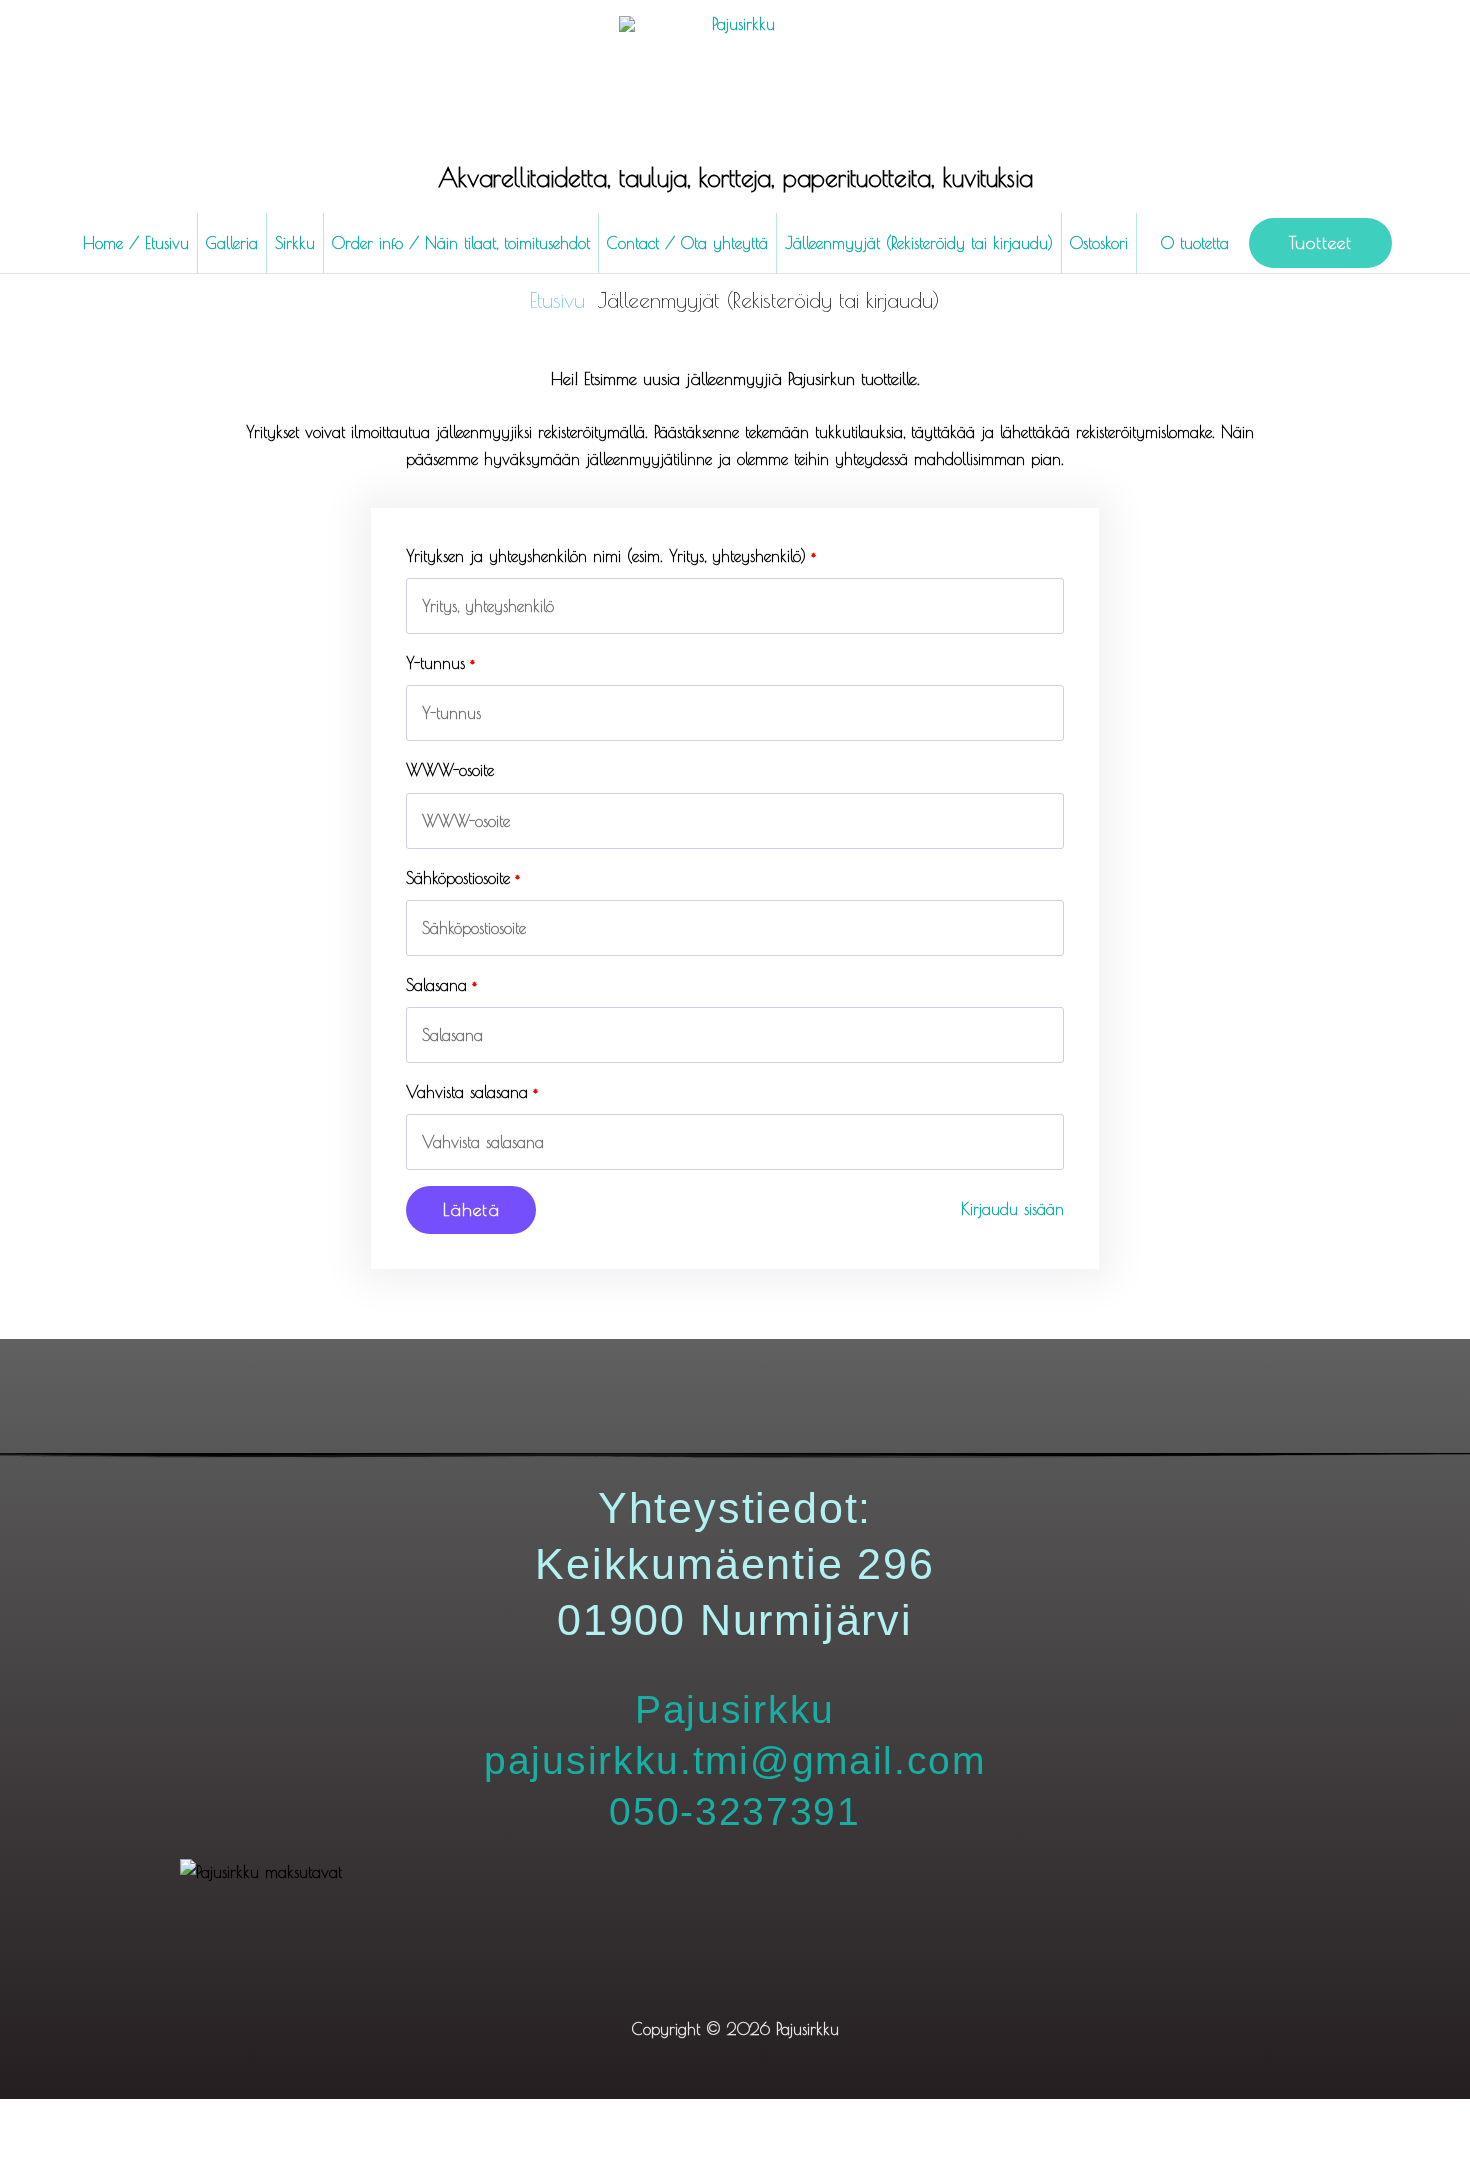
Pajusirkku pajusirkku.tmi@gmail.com (735, 1760)
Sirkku (295, 243)
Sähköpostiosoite (458, 878)
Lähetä (471, 1209)
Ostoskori (1099, 243)
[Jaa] (212, 2118)
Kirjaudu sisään (1012, 1209)
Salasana (436, 985)
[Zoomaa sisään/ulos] (40, 2118)
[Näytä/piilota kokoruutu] (126, 2118)
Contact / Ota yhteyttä (687, 243)
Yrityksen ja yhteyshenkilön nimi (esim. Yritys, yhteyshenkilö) (606, 556)
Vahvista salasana (467, 1092)
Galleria (232, 243)
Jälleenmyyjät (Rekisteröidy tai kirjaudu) (919, 243)
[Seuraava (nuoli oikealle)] (126, 2153)
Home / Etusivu (136, 243)
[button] (1320, 243)
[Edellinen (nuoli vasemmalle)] (40, 2153)
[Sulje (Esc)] (298, 2118)
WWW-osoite (450, 770)
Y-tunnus (435, 663)
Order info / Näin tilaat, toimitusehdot (461, 243)
